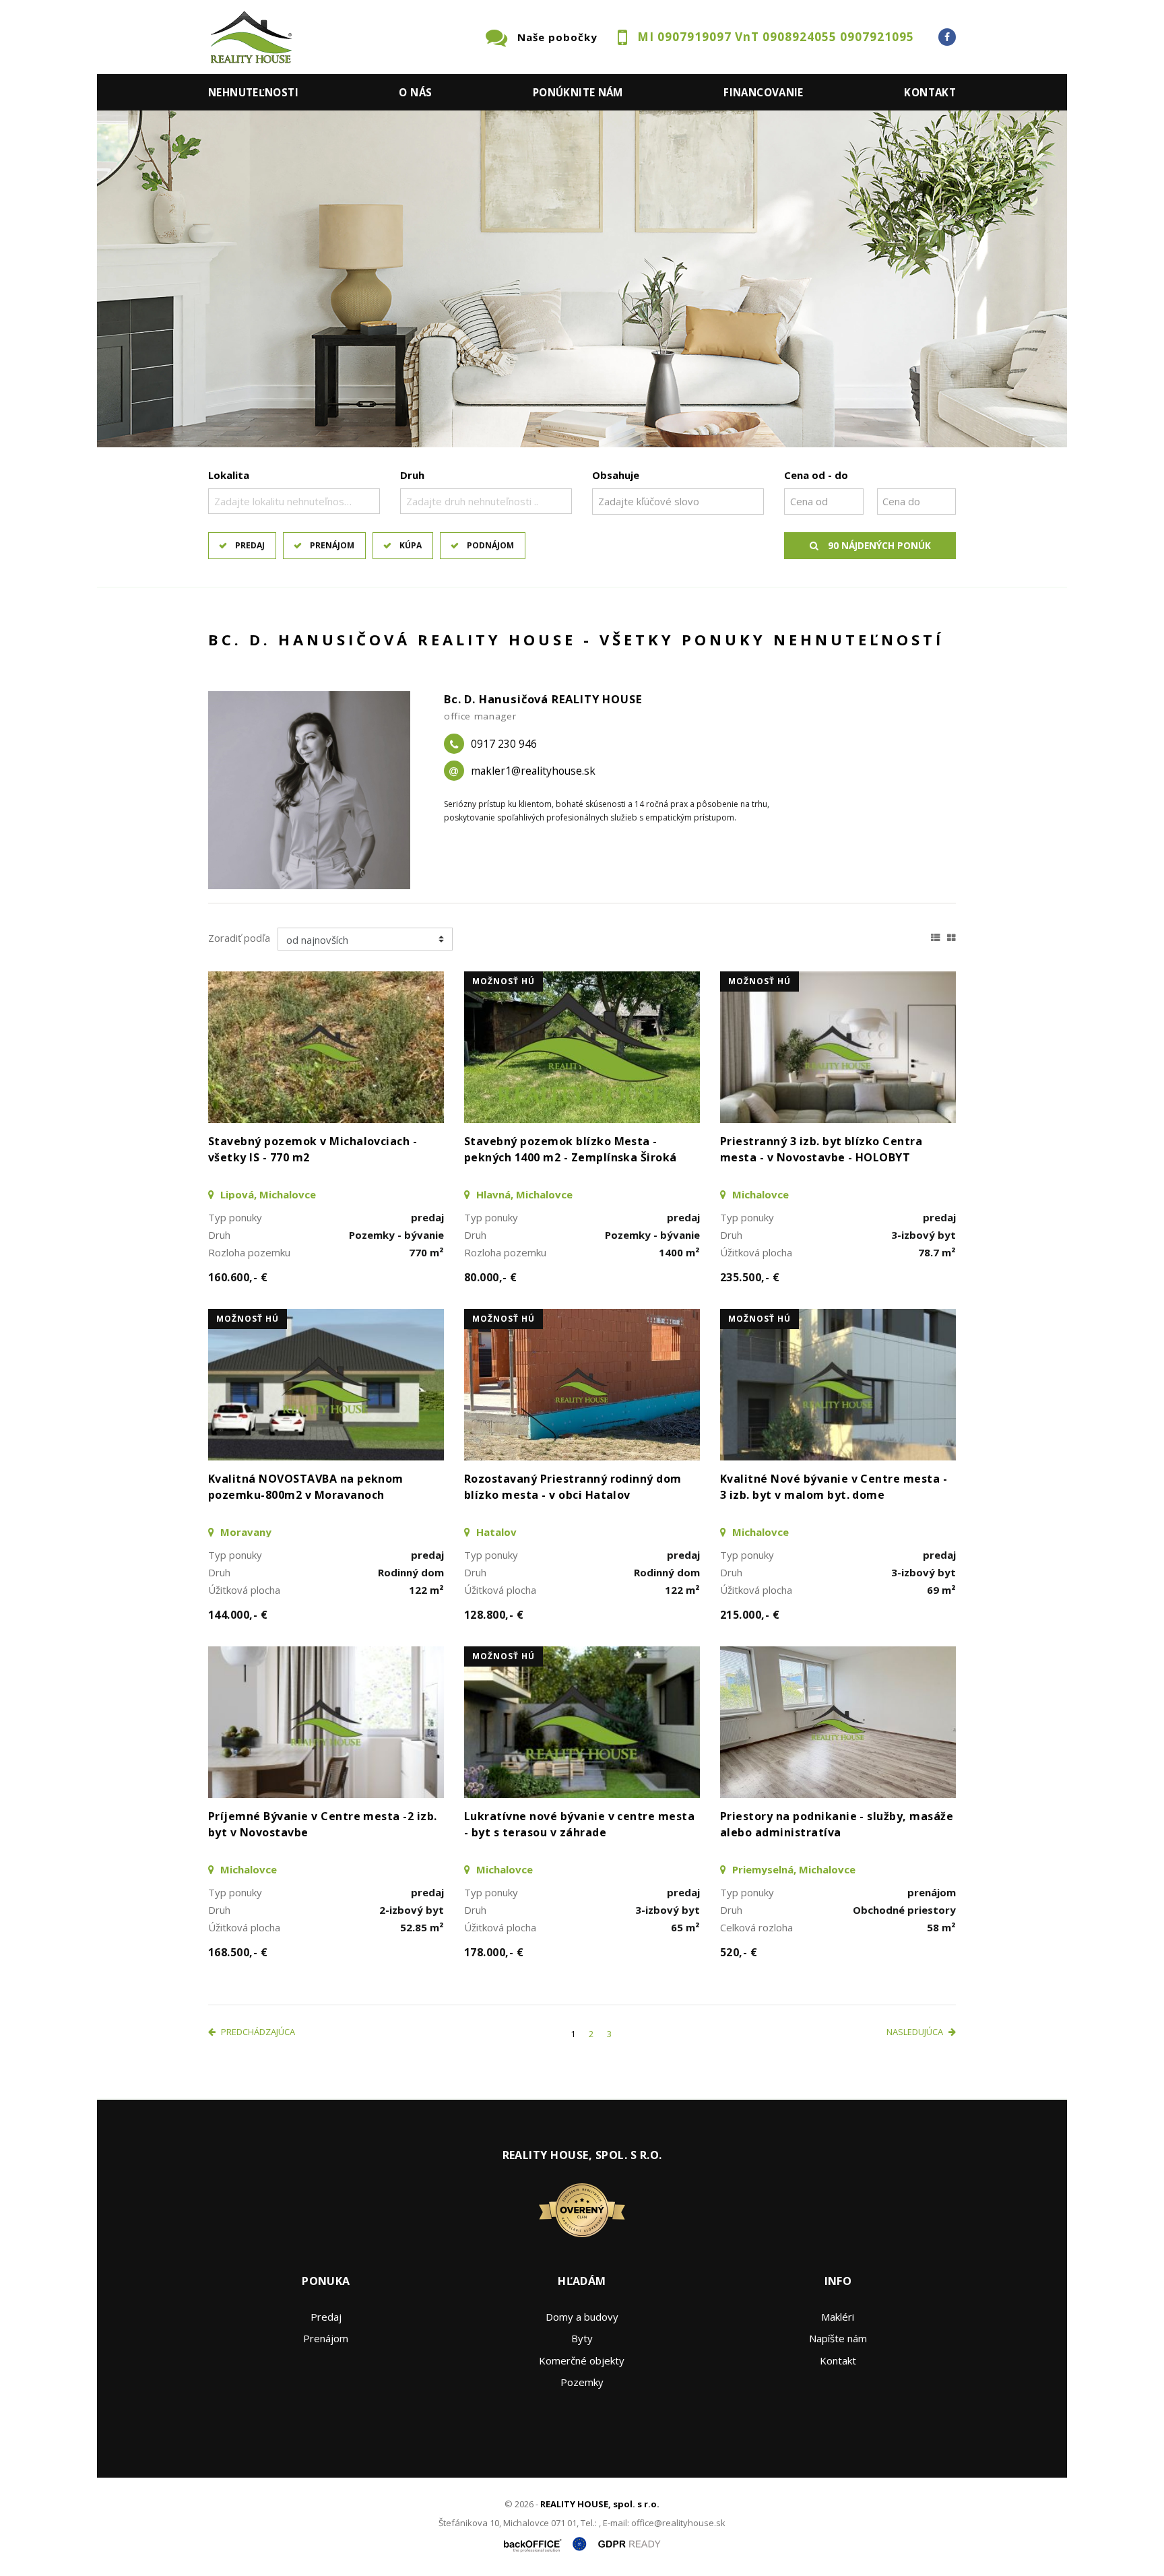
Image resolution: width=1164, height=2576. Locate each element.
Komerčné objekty (582, 2360)
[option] (582, 279)
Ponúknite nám (578, 92)
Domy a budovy (582, 2317)
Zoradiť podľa (239, 938)
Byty (582, 2338)
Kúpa (411, 545)
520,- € (739, 1952)
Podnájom (490, 545)
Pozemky (582, 2382)
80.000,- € (491, 1277)
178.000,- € (494, 1952)
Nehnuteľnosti (253, 92)
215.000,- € (750, 1615)
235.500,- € (750, 1277)
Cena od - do (816, 475)
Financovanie (764, 92)
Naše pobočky (557, 37)
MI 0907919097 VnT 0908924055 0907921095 (776, 37)
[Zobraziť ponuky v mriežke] (951, 936)
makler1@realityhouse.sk (533, 771)
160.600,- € (238, 1277)
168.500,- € (238, 1952)
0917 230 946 (504, 744)
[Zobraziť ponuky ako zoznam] (936, 936)
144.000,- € (238, 1615)
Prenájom (332, 545)
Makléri (838, 2317)
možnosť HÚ (504, 981)
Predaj (250, 545)
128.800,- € (494, 1615)
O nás (415, 92)
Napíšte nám (838, 2338)
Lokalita (229, 475)
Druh (412, 475)
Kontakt (930, 92)
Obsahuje (616, 475)
